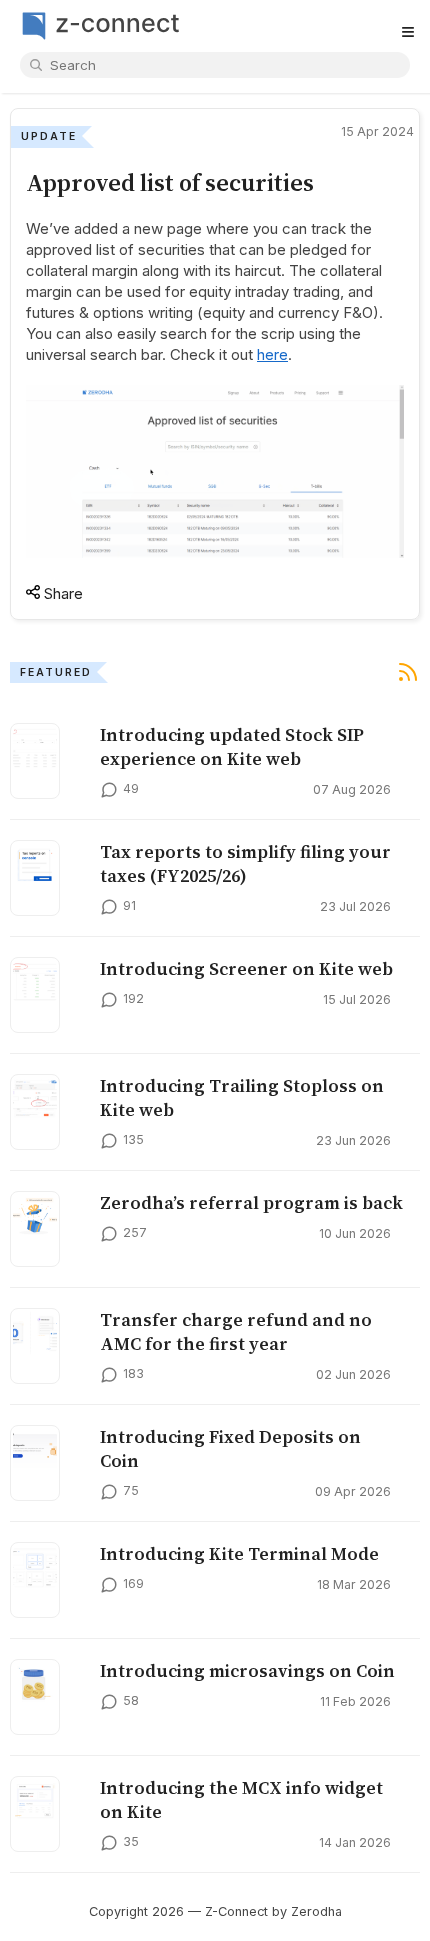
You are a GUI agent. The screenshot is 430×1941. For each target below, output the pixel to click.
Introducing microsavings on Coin (247, 1671)
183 (133, 1373)
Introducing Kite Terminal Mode (239, 1554)
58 (131, 1700)
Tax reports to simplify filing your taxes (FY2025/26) (245, 864)
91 (129, 905)
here (272, 354)
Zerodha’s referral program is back (251, 1203)
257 (135, 1232)
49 (131, 788)
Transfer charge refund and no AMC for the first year (236, 1332)
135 (133, 1139)
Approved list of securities (170, 182)
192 (133, 998)
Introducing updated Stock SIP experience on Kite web (232, 747)
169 (133, 1583)
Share (61, 593)
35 (131, 1841)
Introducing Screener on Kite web (246, 969)
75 (131, 1490)
